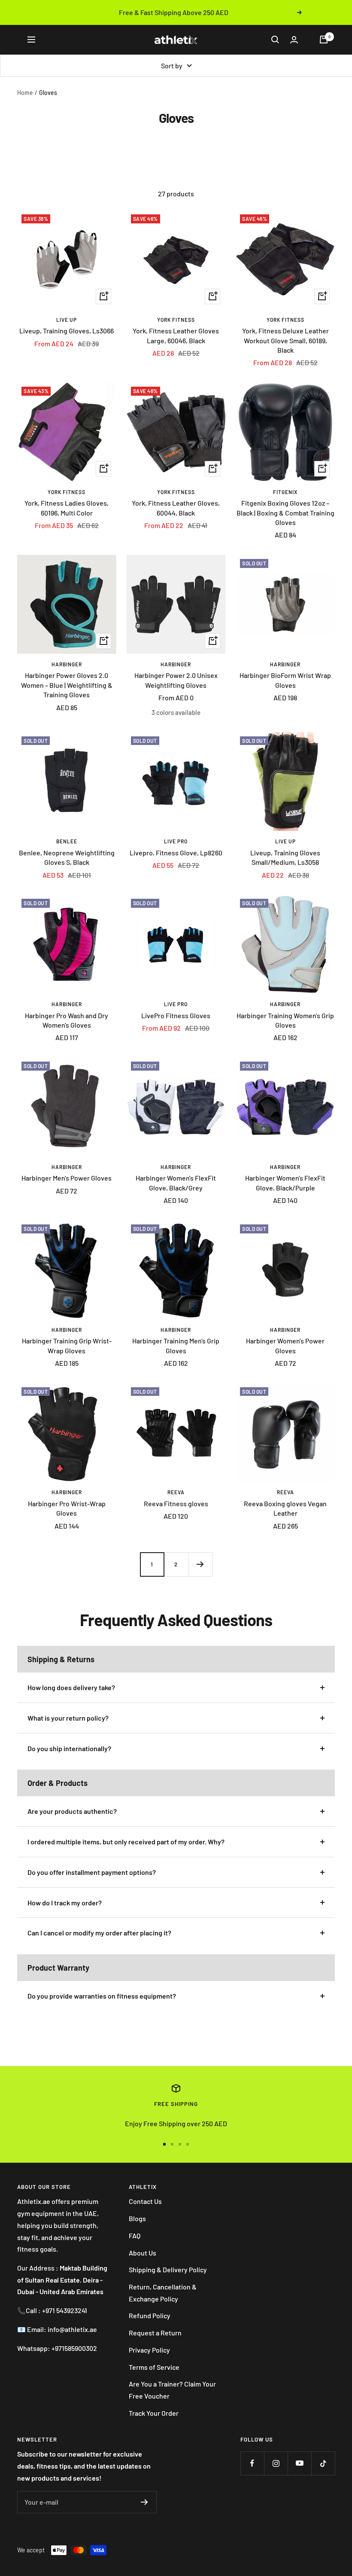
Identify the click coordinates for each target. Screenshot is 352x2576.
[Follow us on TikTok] (323, 2463)
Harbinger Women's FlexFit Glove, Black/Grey (176, 1183)
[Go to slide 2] (172, 2144)
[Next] (200, 1564)
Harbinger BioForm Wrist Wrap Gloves (285, 680)
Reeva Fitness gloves (176, 1503)
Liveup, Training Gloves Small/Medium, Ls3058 (285, 857)
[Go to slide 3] (180, 2144)
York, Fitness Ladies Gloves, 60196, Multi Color (67, 508)
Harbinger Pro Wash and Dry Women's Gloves (67, 1020)
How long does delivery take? (71, 1687)
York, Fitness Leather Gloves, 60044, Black (176, 508)
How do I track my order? (65, 1903)
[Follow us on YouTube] (299, 2463)
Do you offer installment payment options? (92, 1872)
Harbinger (67, 664)
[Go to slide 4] (188, 2144)
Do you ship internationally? (69, 1748)
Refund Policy (150, 2315)
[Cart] (324, 40)
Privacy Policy (149, 2350)
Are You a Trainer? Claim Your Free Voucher (172, 2390)
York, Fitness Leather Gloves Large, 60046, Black (176, 335)
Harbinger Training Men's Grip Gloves (176, 1345)
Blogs (137, 2218)
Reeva (176, 1492)
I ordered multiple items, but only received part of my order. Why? (126, 1842)
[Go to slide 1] (164, 2144)
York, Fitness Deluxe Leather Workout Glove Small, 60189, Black (285, 340)
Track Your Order (154, 2413)
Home (25, 93)
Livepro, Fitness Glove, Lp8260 (176, 853)
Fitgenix (285, 492)
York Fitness (176, 320)
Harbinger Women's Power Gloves (285, 1345)
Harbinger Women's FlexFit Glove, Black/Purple (285, 1183)
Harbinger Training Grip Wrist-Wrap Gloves (67, 1345)
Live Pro (176, 841)
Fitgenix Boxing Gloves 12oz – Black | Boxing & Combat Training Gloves (285, 513)
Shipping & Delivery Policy (168, 2269)
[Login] (294, 40)
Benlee (67, 841)
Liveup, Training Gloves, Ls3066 (67, 331)
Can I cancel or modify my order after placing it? (99, 1933)
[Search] (275, 40)
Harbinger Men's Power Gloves (67, 1178)
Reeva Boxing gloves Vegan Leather (285, 1508)
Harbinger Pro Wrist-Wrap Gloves (67, 1508)
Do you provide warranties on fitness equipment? (102, 1996)
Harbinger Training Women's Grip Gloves (285, 1020)
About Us (143, 2253)
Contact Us (145, 2201)
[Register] (144, 2502)
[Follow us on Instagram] (276, 2463)
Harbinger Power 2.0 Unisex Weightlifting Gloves (176, 680)
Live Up (67, 320)
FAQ (135, 2236)
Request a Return (155, 2333)
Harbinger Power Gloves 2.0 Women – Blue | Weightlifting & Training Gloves (67, 685)
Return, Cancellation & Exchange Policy (163, 2293)
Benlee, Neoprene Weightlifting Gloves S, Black (67, 857)
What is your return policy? (68, 1718)
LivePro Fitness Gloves (176, 1015)
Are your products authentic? (72, 1811)
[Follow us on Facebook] (252, 2463)
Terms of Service (154, 2367)
